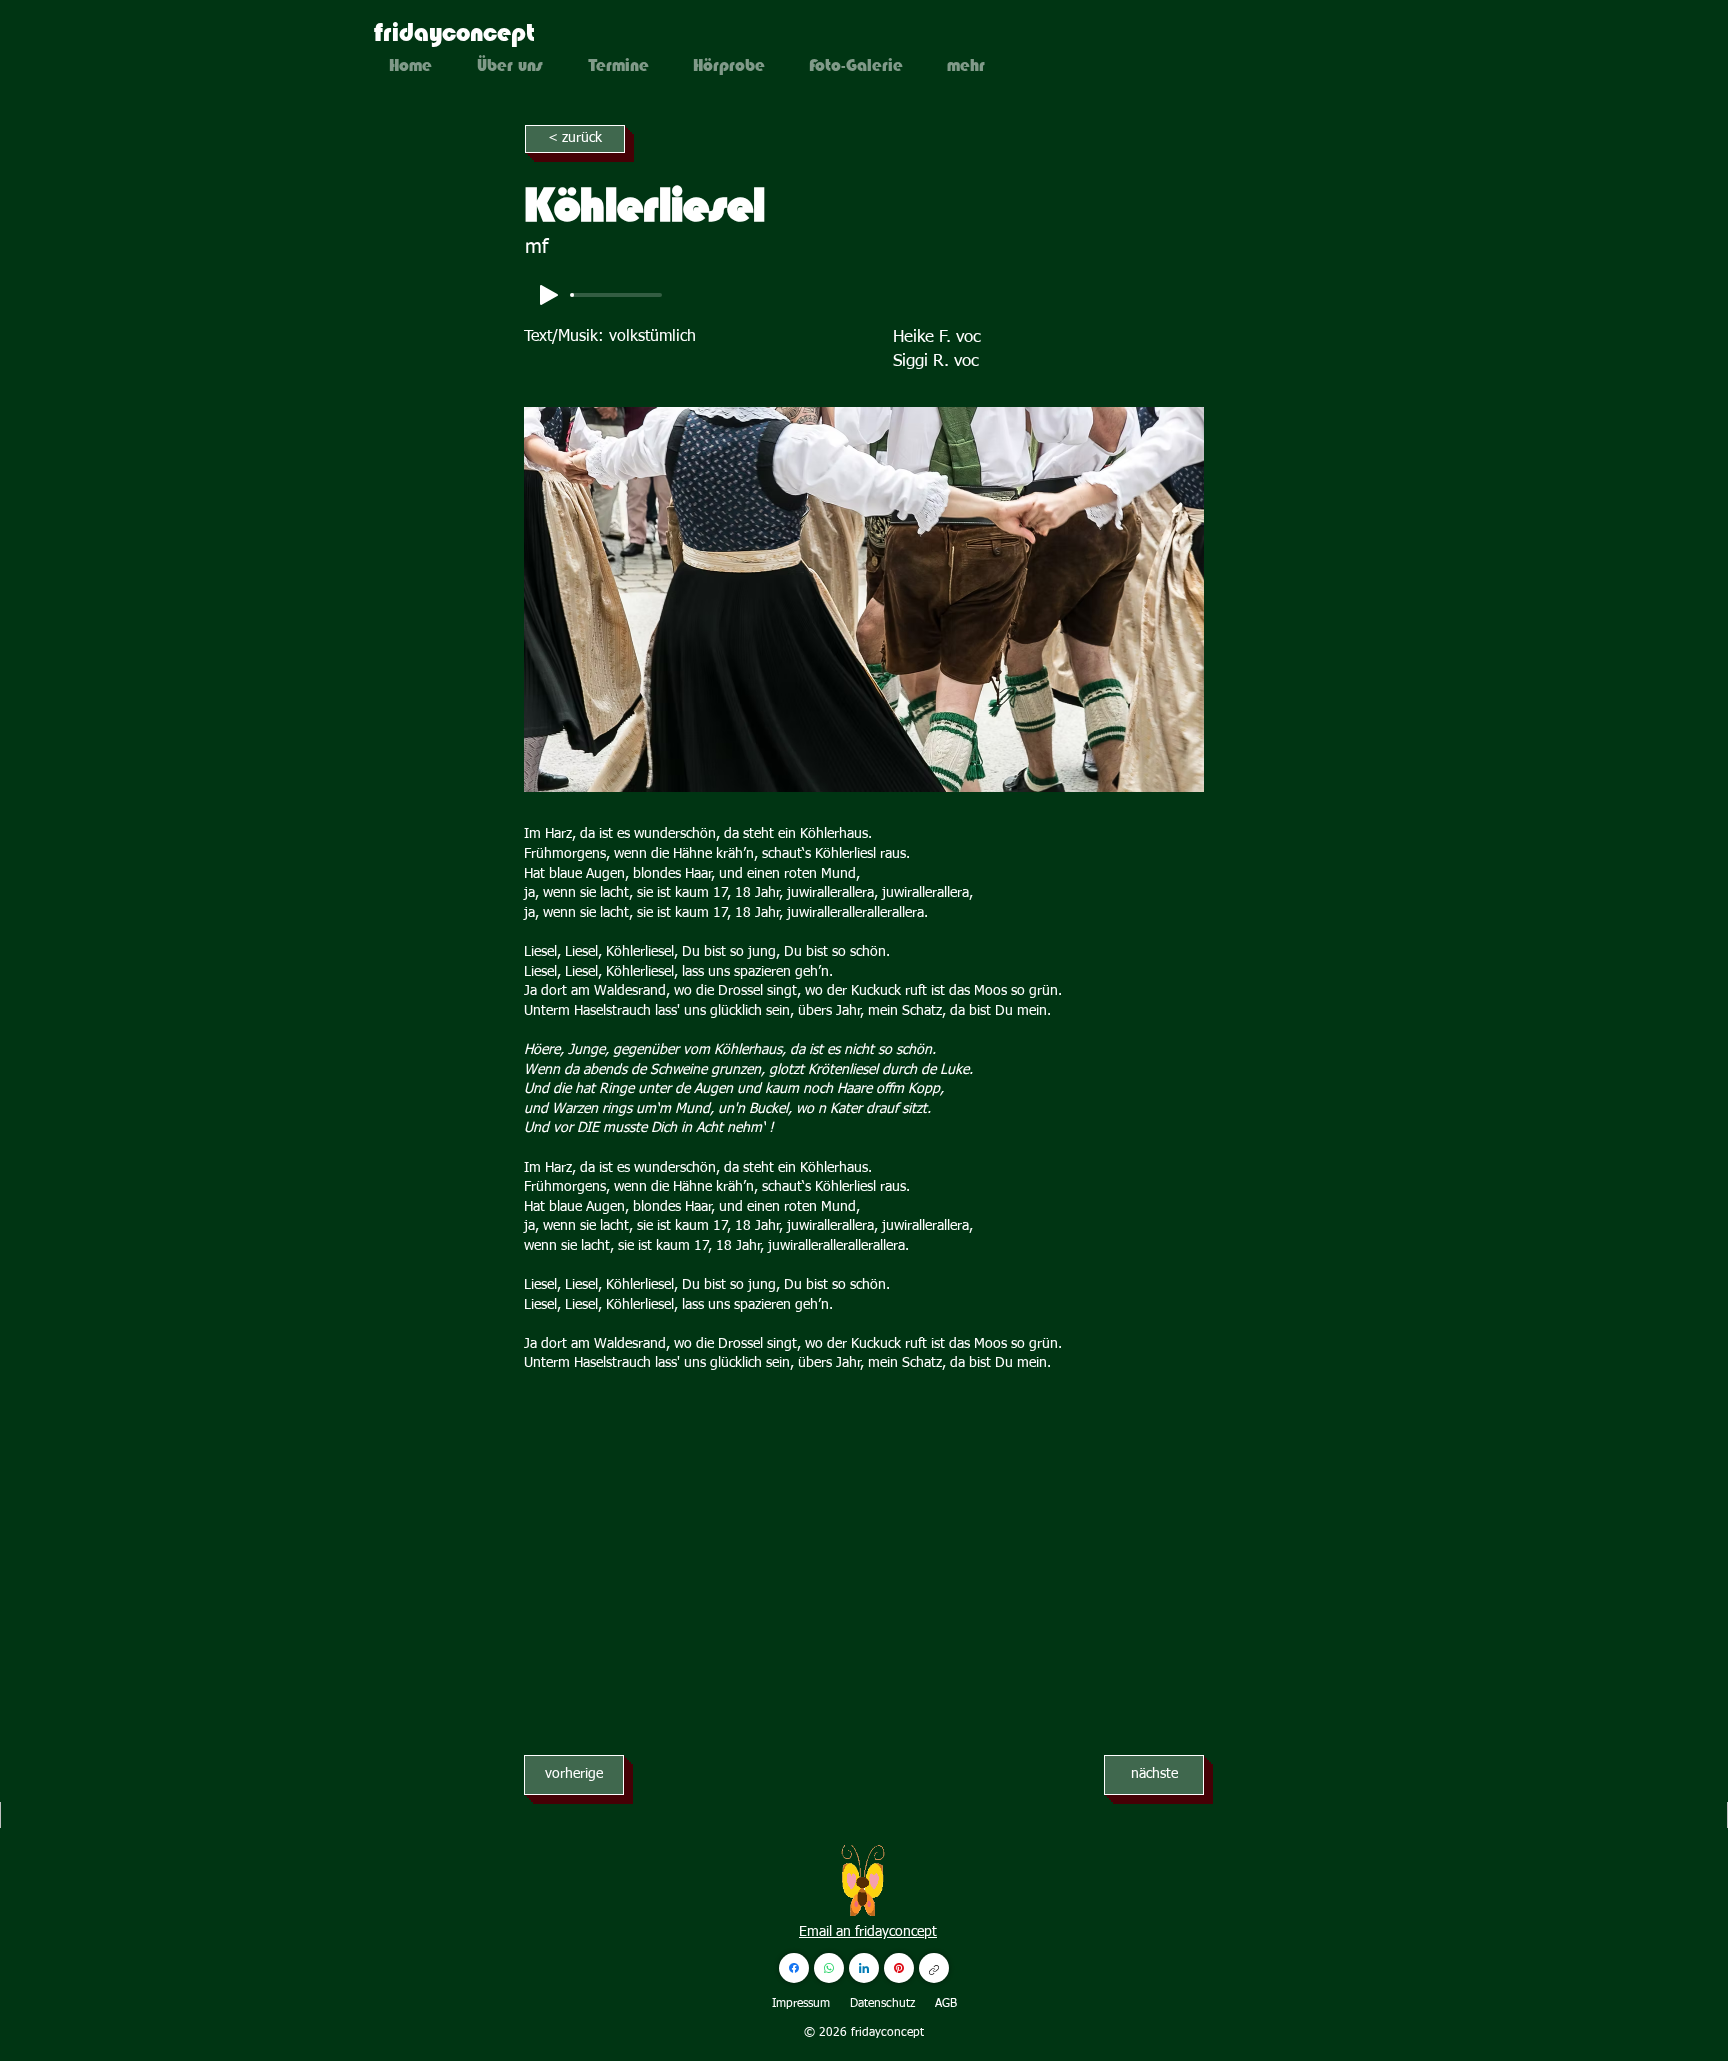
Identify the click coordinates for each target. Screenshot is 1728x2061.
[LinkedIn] (864, 1968)
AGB (946, 2004)
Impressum (801, 2004)
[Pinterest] (899, 1968)
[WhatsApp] (829, 1968)
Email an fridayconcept (868, 1932)
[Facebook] (794, 1968)
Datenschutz (882, 2004)
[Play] (549, 295)
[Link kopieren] (934, 1968)
